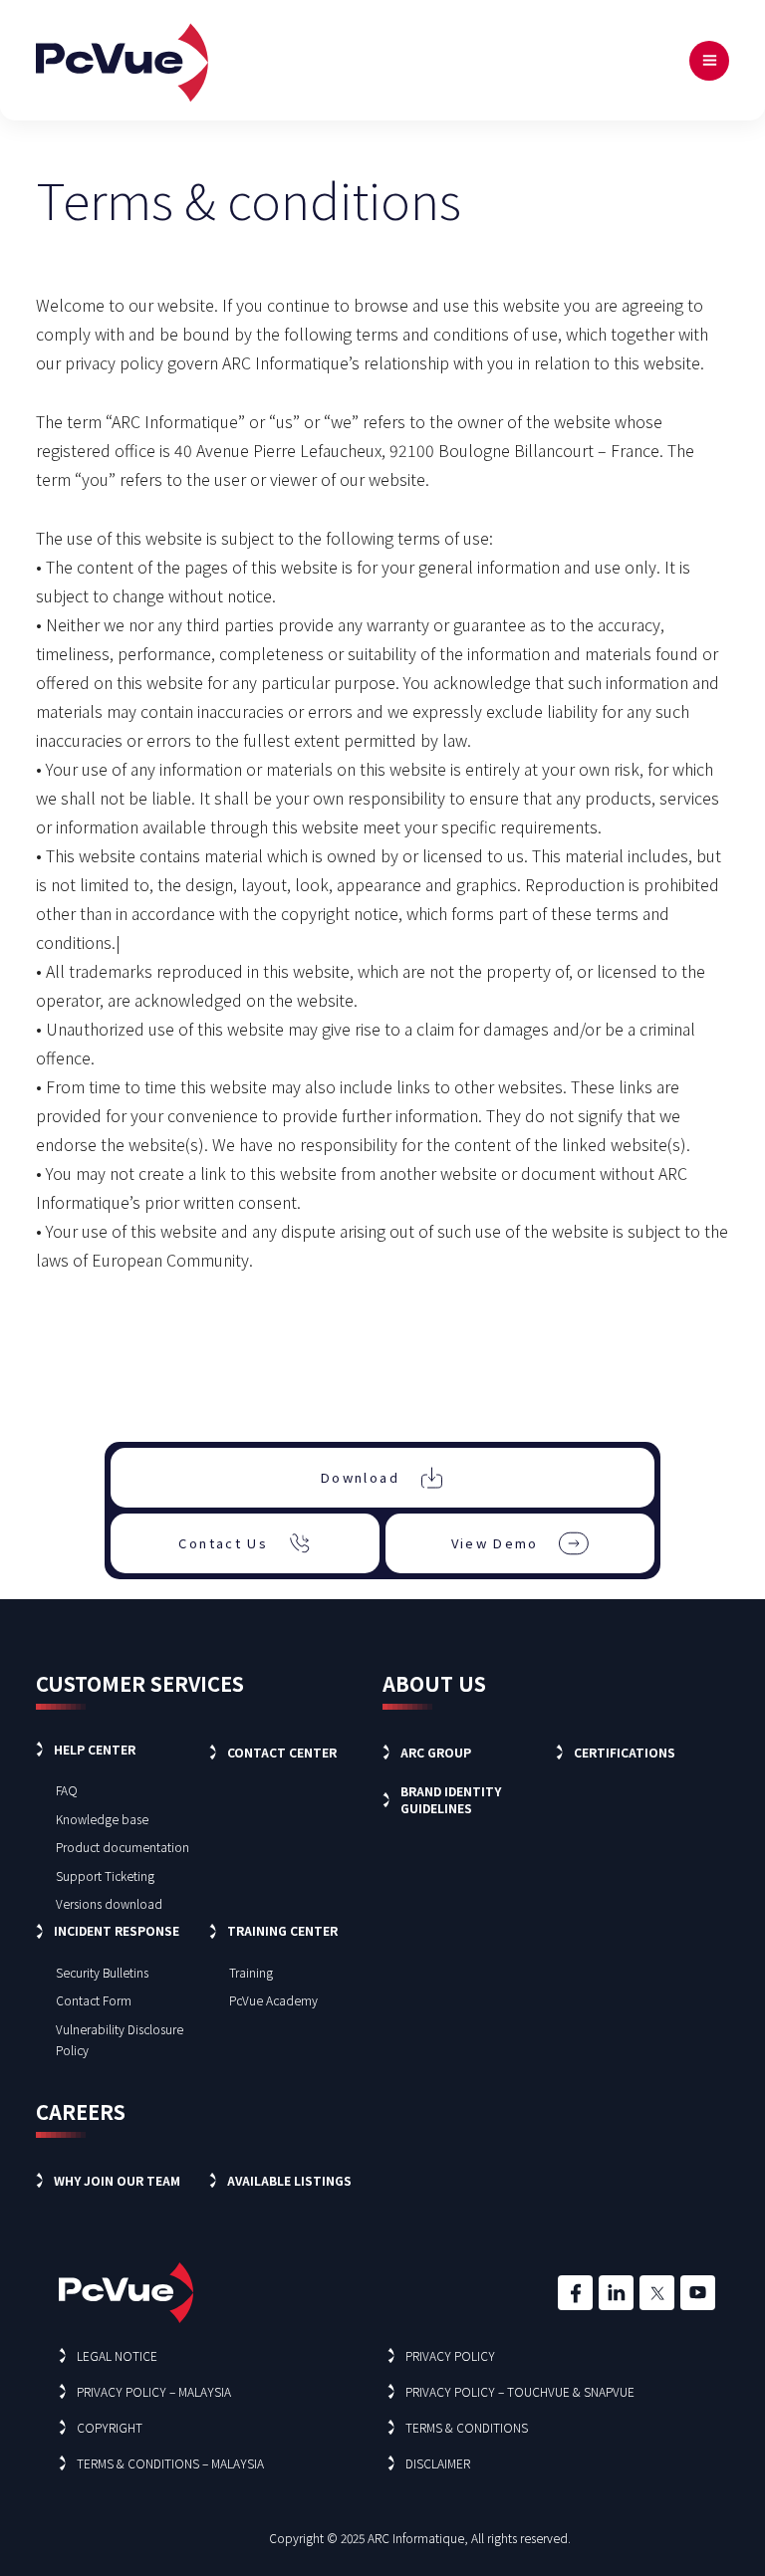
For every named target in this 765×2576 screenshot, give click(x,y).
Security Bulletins (102, 1972)
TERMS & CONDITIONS (467, 2427)
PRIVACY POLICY (450, 2355)
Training (251, 1972)
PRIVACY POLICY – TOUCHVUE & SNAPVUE (520, 2391)
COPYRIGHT (110, 2427)
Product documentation (123, 1847)
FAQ (67, 1790)
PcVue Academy (273, 2000)
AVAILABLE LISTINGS (289, 2180)
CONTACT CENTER (282, 1752)
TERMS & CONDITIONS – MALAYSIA (170, 2463)
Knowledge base (102, 1819)
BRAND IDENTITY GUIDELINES (451, 1799)
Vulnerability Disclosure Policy (120, 2039)
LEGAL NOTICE (117, 2355)
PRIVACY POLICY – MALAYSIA (154, 2391)
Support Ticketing (105, 1875)
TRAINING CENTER (282, 1930)
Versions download (109, 1903)
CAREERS (81, 2111)
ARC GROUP (436, 1752)
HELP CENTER (95, 1749)
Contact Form (94, 2000)
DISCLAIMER (438, 2463)
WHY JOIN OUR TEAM (117, 2180)
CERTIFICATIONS (625, 1752)
